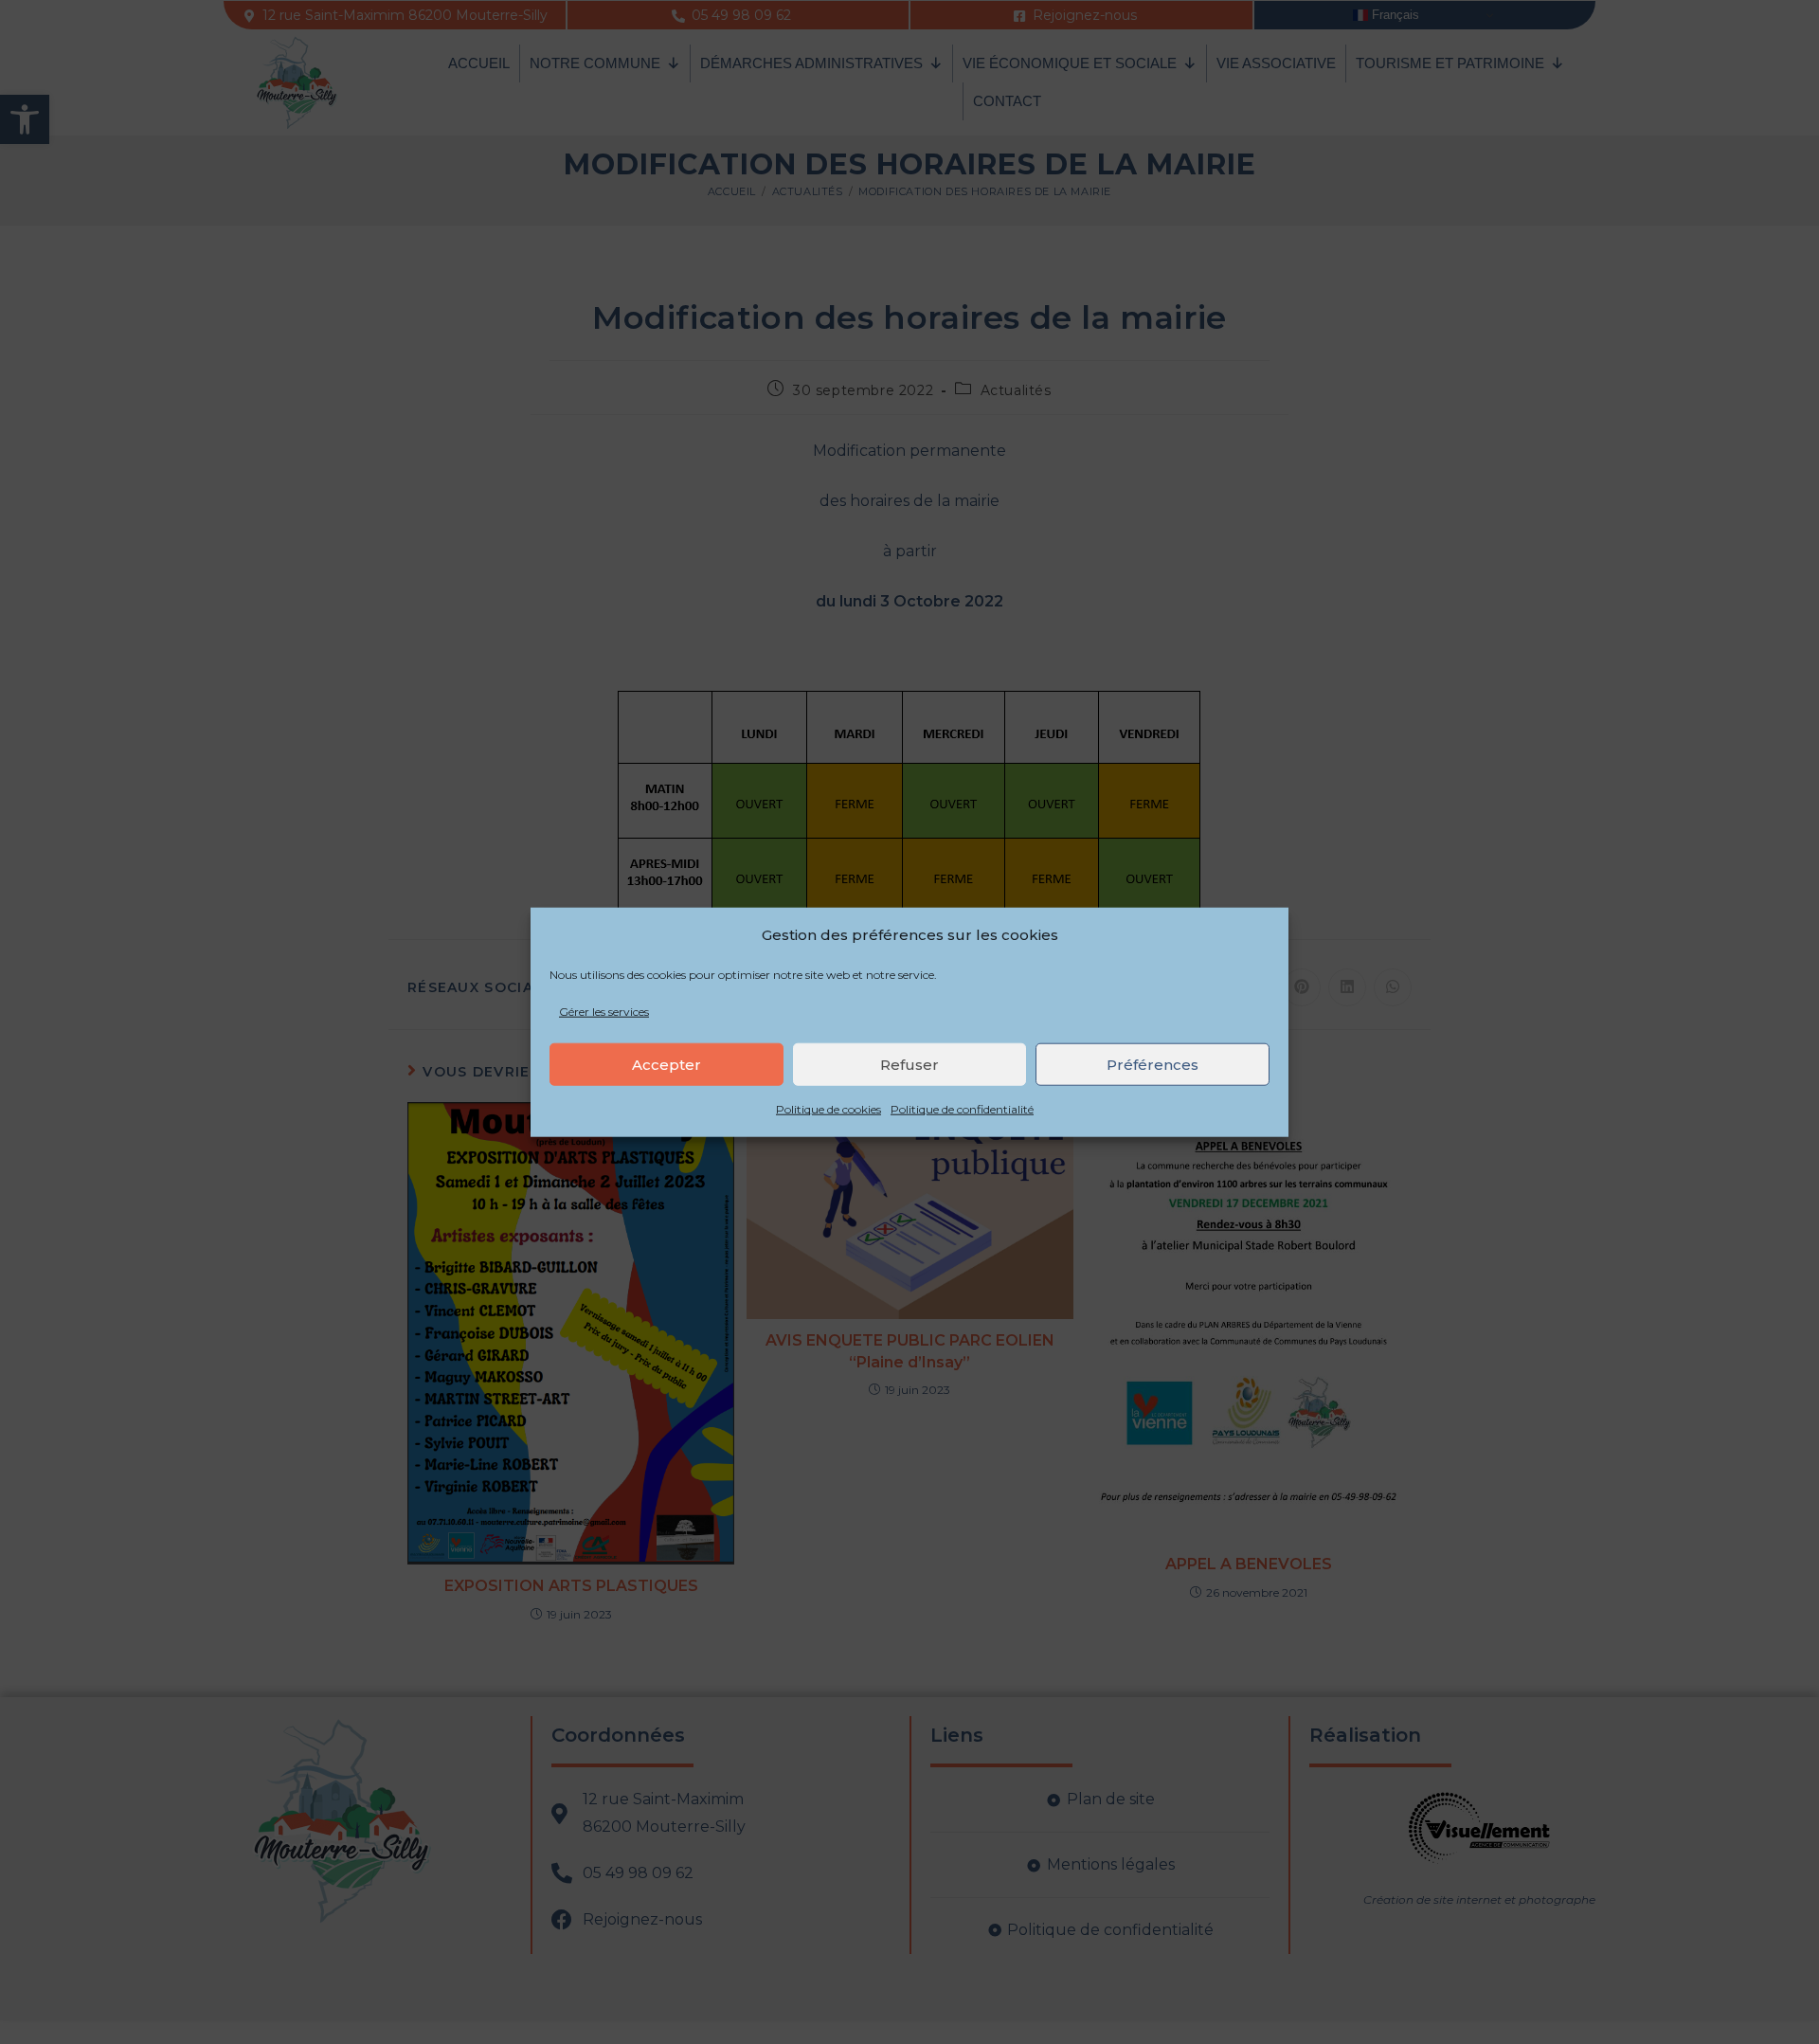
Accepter (666, 1065)
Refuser (909, 1065)
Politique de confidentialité (962, 1109)
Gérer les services (604, 1011)
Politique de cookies (828, 1109)
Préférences (1153, 1065)
